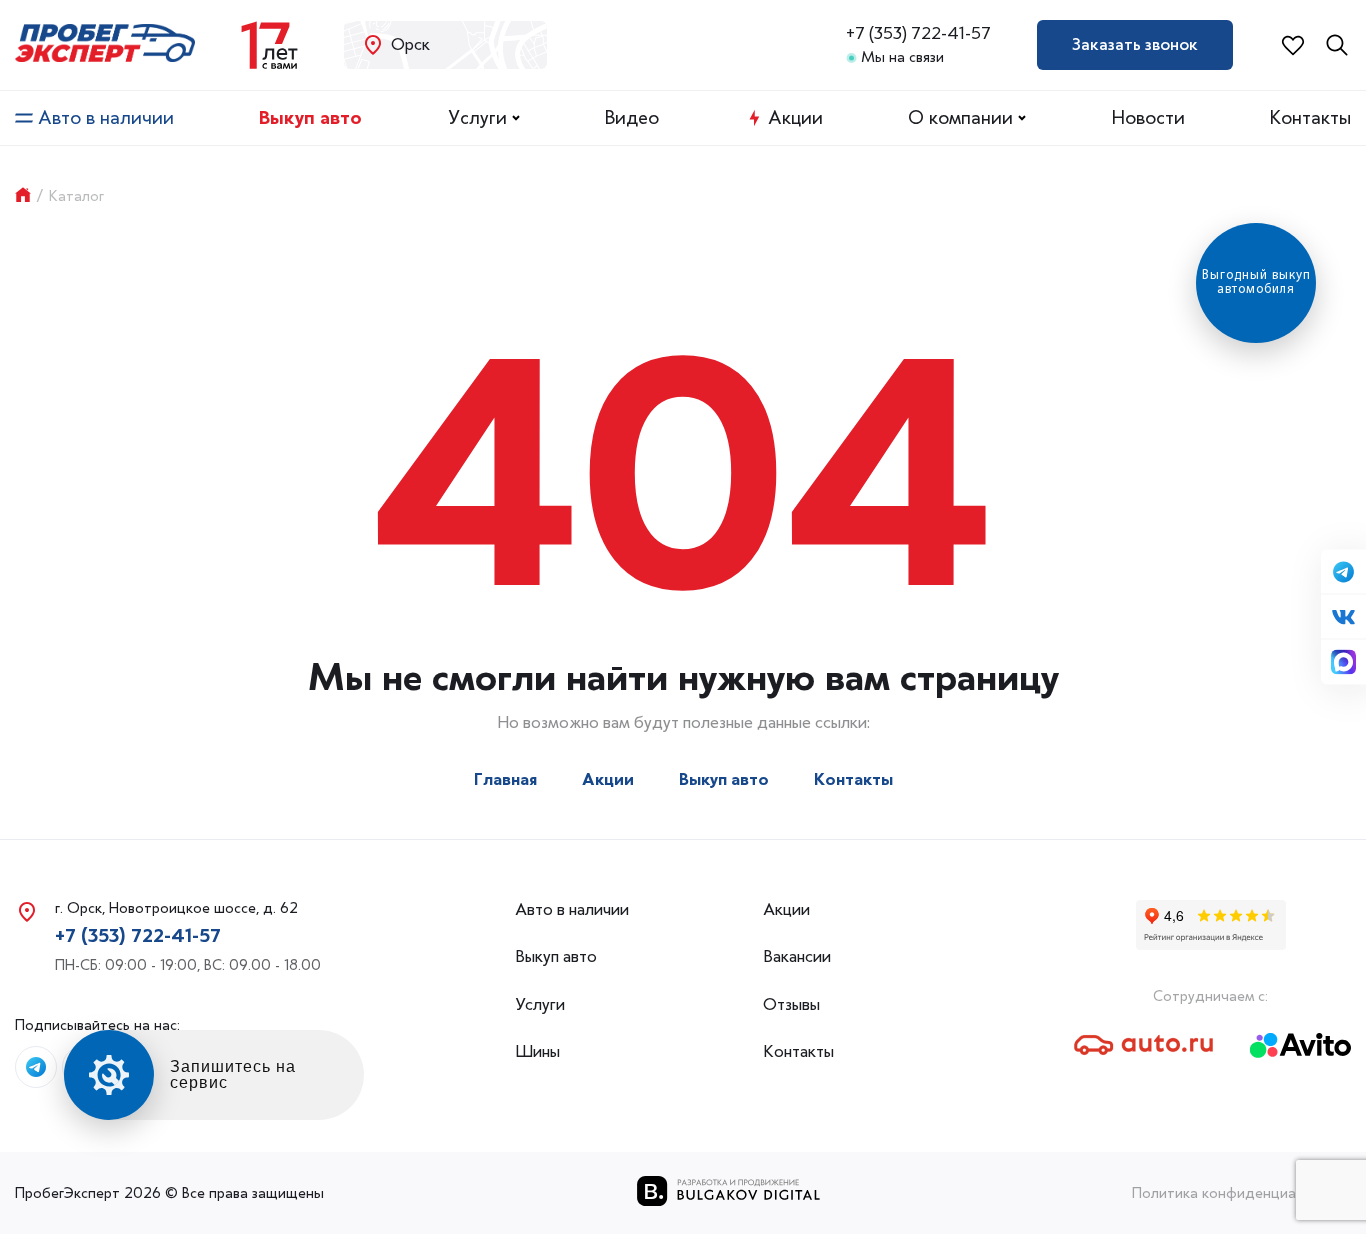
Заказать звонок (1135, 44)
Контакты (1310, 118)
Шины (537, 1051)
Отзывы (791, 1004)
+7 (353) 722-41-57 (918, 33)
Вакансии (797, 956)
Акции (795, 118)
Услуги (477, 118)
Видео (632, 118)
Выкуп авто (310, 118)
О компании (960, 118)
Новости (1148, 118)
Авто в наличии (106, 118)
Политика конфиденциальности (1241, 1193)
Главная (505, 779)
